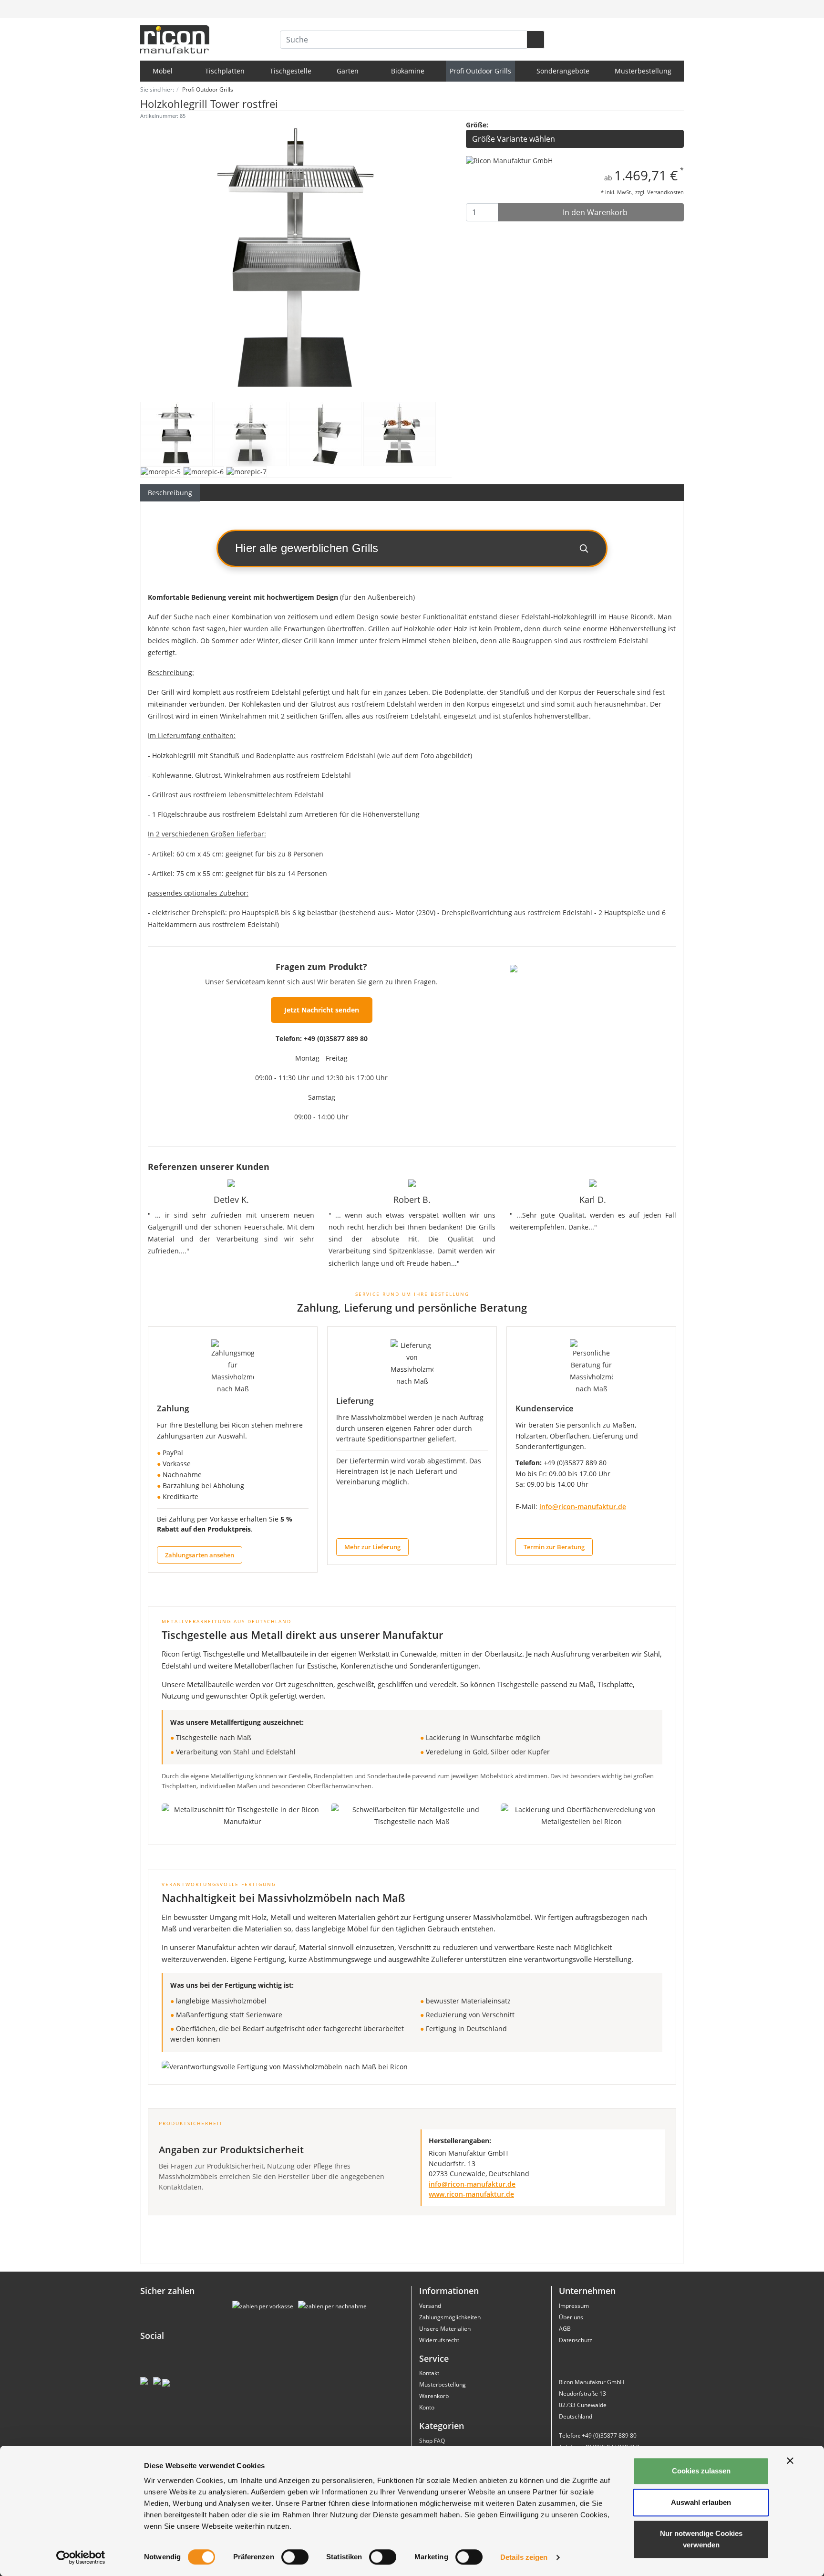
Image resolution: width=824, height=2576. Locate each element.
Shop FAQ (432, 2441)
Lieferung (355, 1401)
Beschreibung (170, 493)
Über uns (571, 2317)
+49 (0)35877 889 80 (336, 1038)
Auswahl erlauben (701, 2502)
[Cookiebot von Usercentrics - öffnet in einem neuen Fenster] (81, 2557)
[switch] (295, 2557)
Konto (427, 2407)
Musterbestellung (643, 71)
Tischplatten (225, 71)
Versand (430, 2306)
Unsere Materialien (445, 2329)
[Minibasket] (675, 9)
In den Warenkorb (594, 212)
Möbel (164, 71)
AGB (565, 2329)
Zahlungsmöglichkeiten (450, 2317)
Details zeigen (524, 2557)
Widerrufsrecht (439, 2340)
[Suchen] (536, 40)
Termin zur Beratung (554, 1547)
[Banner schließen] (790, 2461)
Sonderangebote (563, 71)
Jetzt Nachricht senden (322, 1010)
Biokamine (408, 71)
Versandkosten (665, 192)
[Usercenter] (655, 9)
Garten (349, 71)
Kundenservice (545, 1408)
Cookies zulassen (701, 2471)
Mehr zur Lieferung (372, 1547)
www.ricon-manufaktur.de (471, 2194)
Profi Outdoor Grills (480, 71)
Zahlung (173, 1408)
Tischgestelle (291, 71)
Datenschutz (576, 2340)
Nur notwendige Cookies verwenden (701, 2539)
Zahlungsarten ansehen (200, 1555)
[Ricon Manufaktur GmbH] (509, 160)
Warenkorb (434, 2396)
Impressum (574, 2306)
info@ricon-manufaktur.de (583, 1507)
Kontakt (429, 2373)
